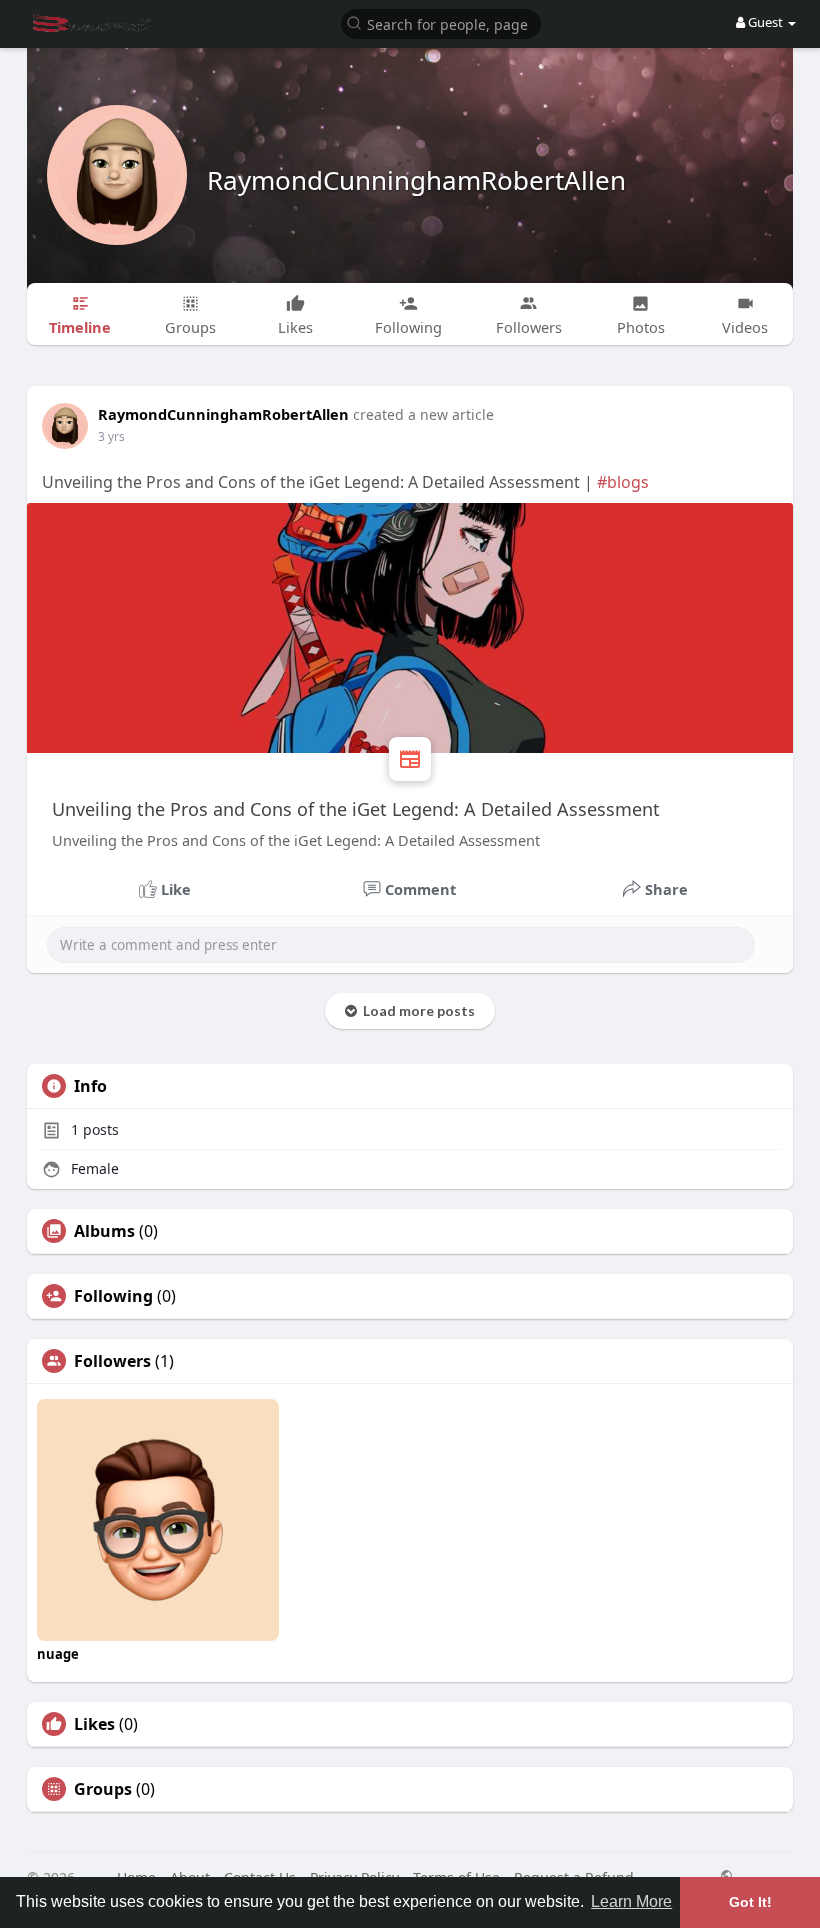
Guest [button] (765, 22)
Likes (94, 1724)
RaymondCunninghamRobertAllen (416, 180)
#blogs (623, 482)
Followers (112, 1361)
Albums (104, 1231)
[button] (441, 22)
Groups (103, 1789)
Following (113, 1296)
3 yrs (111, 436)
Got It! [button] (750, 1902)
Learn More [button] (631, 1901)
